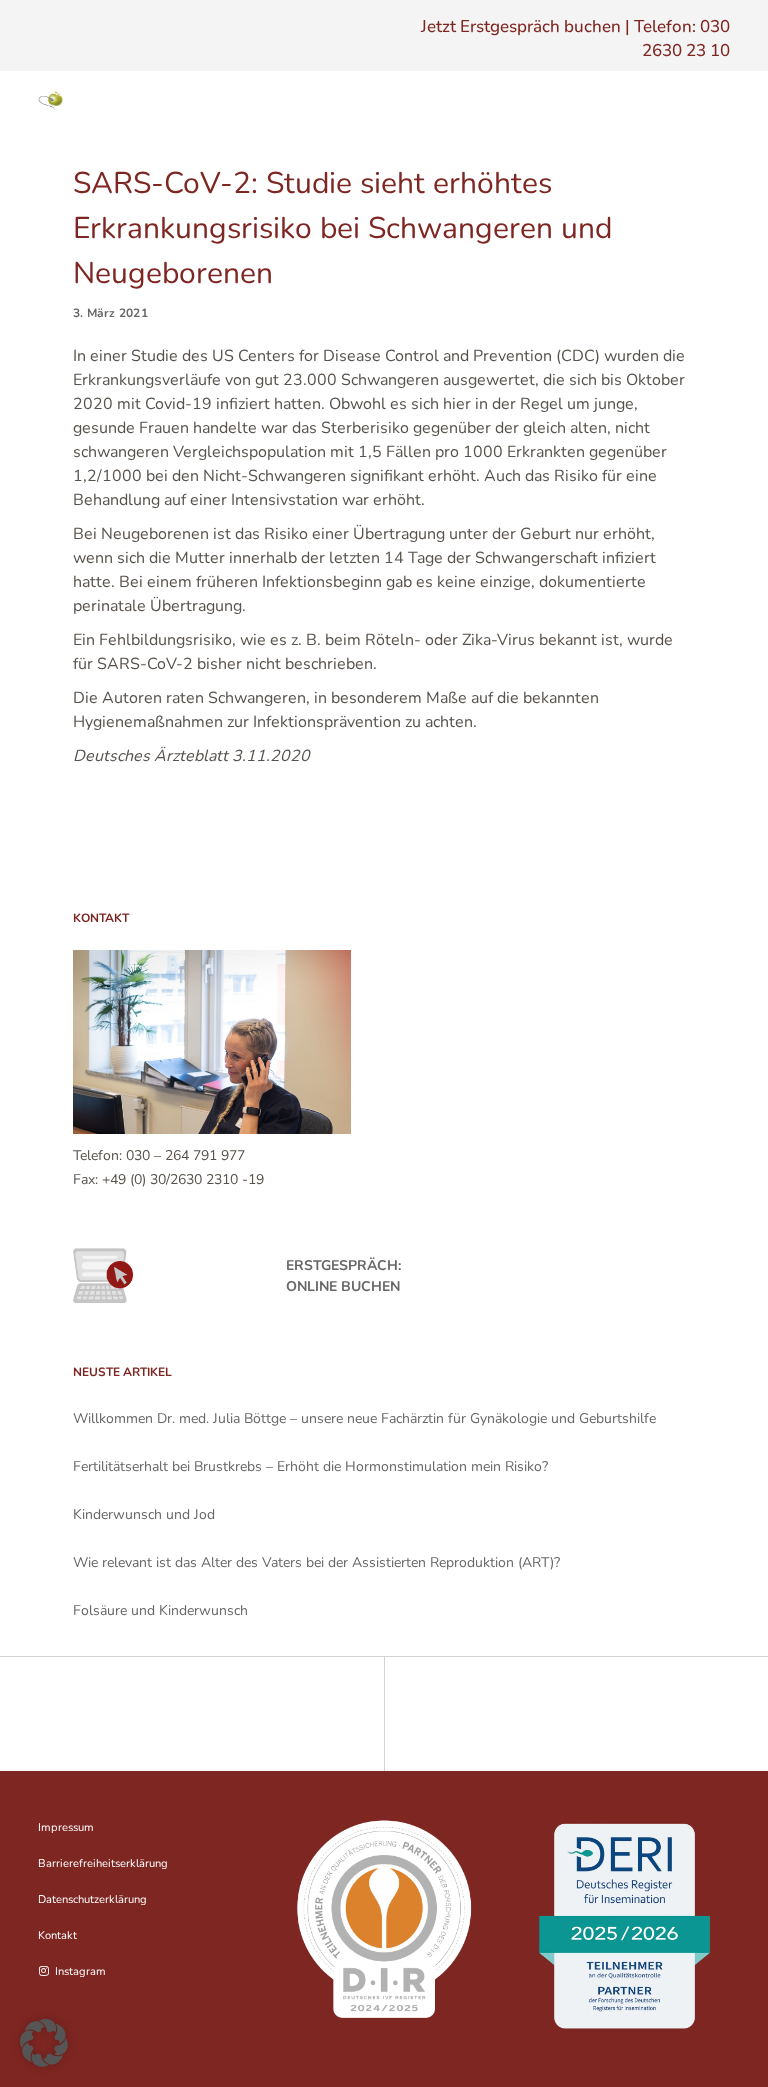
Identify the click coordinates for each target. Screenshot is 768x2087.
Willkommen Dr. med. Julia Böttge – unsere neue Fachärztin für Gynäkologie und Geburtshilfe (364, 1418)
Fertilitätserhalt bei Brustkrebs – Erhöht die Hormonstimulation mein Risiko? (310, 1466)
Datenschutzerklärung (92, 1899)
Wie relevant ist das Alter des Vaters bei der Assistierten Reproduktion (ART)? (316, 1562)
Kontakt (57, 1935)
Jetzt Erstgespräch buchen (521, 26)
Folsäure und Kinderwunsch (160, 1610)
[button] (44, 2043)
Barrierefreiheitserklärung (103, 1863)
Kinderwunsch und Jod (144, 1514)
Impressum (66, 1827)
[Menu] (712, 101)
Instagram (80, 1971)
